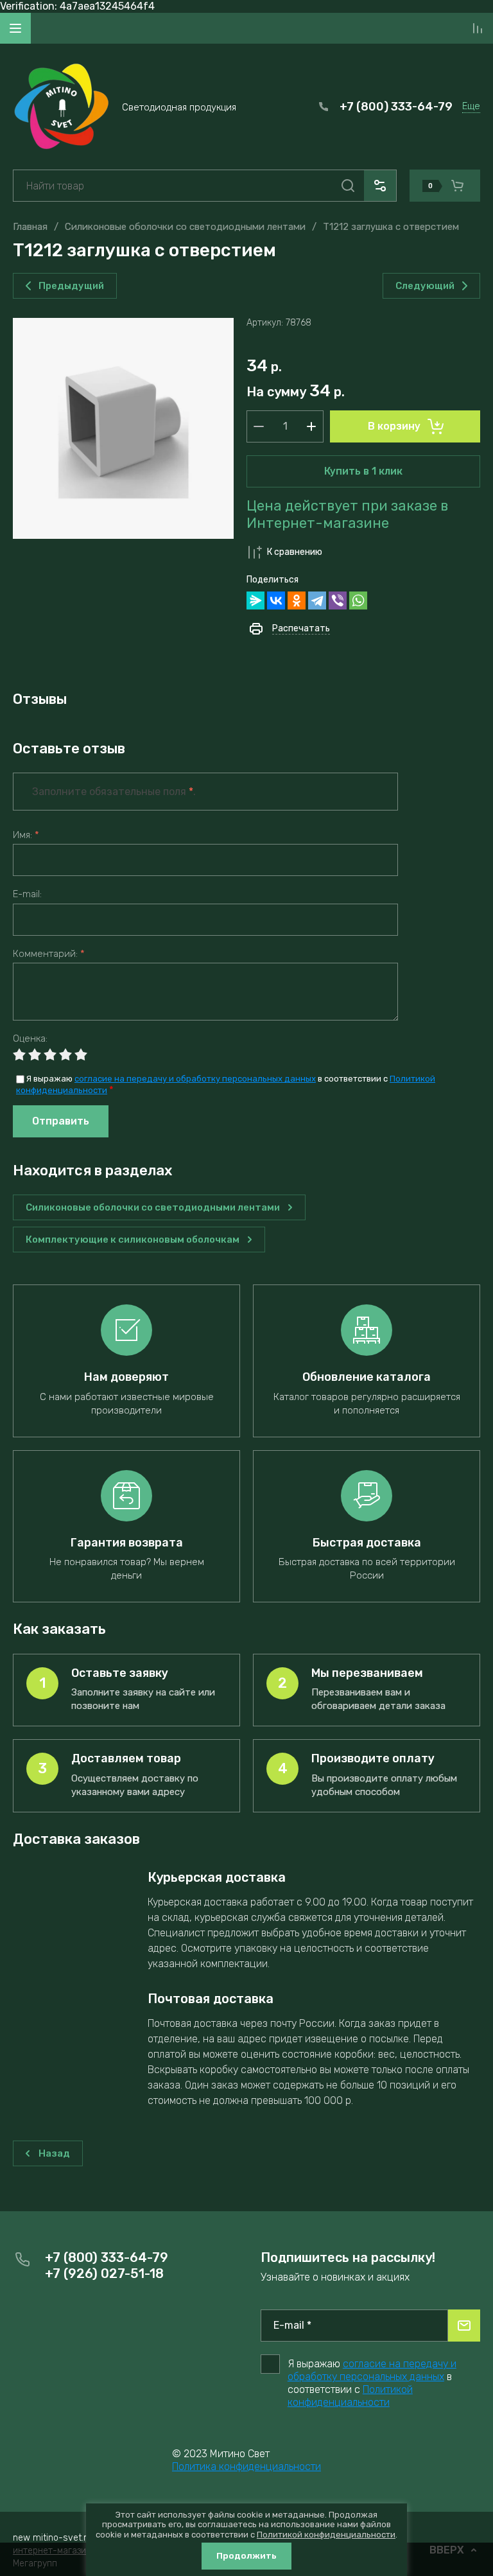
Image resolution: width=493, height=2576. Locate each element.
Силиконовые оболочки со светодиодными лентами (185, 227)
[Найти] (348, 186)
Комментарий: (49, 954)
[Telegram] (317, 600)
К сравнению (295, 552)
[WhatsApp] (358, 600)
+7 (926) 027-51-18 (104, 2274)
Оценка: (30, 1039)
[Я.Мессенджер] (255, 600)
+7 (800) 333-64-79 (396, 107)
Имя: (26, 835)
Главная (30, 227)
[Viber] (338, 600)
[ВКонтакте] (276, 600)
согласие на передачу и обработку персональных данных (195, 1079)
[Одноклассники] (297, 600)
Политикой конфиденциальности (350, 2396)
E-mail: (27, 894)
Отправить (61, 1121)
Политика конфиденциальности (246, 2466)
